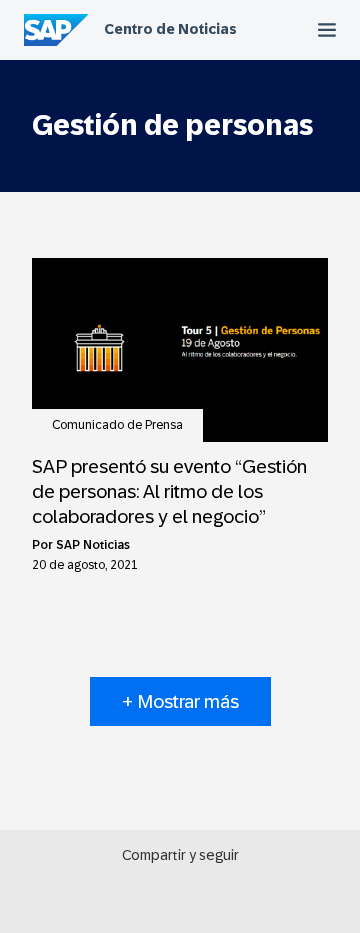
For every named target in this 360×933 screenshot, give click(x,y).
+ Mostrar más (180, 701)
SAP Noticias (93, 545)
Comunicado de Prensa (117, 425)
